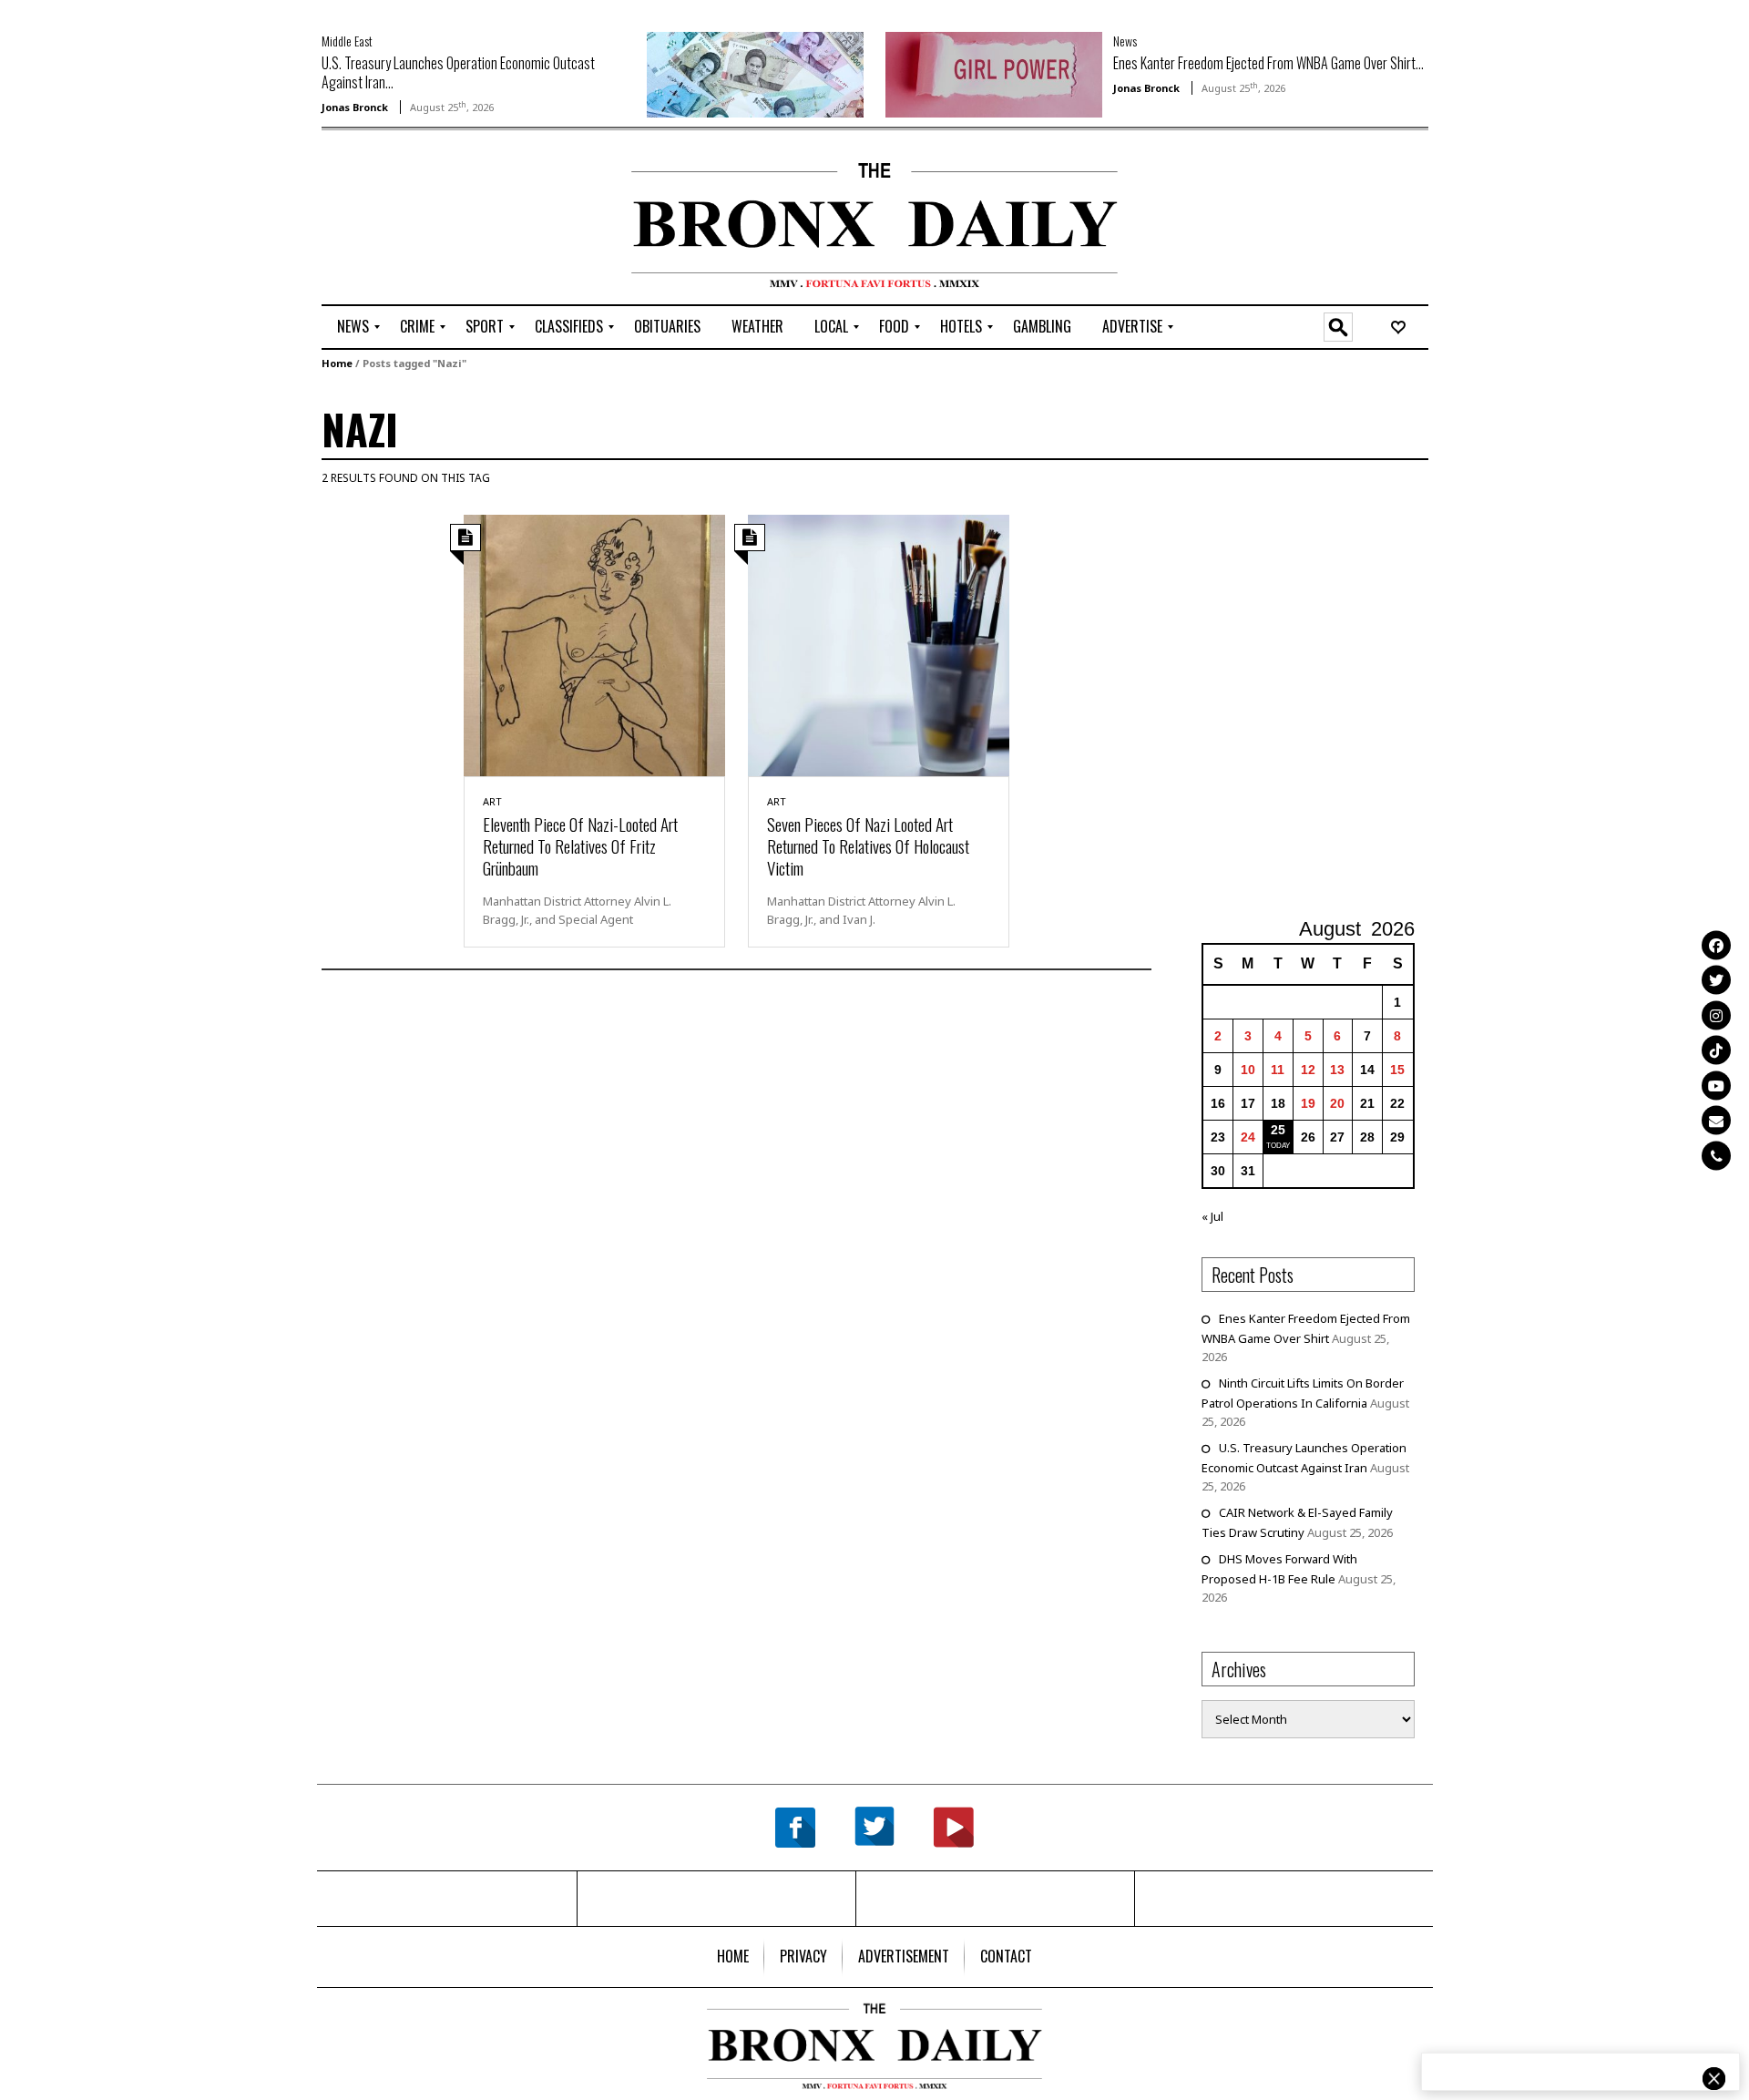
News (1125, 41)
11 (1278, 1070)
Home (337, 363)
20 (1337, 1103)
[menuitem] (353, 327)
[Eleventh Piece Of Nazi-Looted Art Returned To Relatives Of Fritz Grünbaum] (594, 644)
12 (1308, 1070)
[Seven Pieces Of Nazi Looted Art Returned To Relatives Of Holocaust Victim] (879, 644)
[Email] (1716, 1121)
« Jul (1212, 1216)
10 (1248, 1070)
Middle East (347, 41)
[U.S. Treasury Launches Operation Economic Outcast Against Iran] (755, 73)
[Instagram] (1716, 1015)
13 (1337, 1070)
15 (1397, 1070)
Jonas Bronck (355, 107)
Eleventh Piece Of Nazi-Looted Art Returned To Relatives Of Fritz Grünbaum (580, 845)
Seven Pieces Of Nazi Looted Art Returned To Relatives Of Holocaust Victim (868, 845)
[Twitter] (1716, 980)
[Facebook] (1716, 945)
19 (1308, 1103)
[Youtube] (1716, 1085)
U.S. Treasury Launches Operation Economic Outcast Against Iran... (458, 72)
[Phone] (1716, 1155)
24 (1248, 1137)
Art (492, 801)
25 (1278, 1130)
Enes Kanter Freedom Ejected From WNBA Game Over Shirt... (1268, 63)
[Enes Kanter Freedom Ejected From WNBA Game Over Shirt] (994, 73)
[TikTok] (1716, 1050)
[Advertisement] (428, 220)
